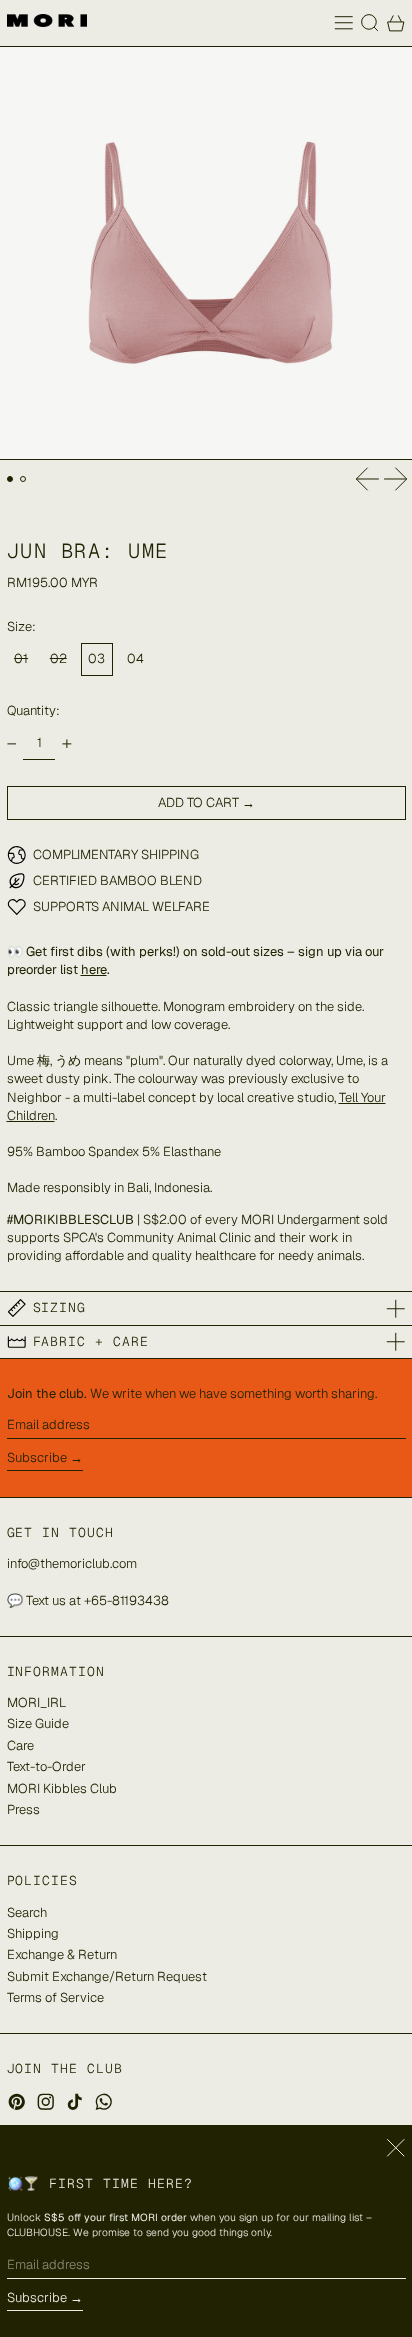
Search (27, 1912)
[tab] (10, 479)
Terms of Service (55, 1997)
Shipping (33, 1933)
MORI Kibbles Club (62, 1788)
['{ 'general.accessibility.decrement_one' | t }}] (11, 743)
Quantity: (33, 710)
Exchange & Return (62, 1954)
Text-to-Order (46, 1766)
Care (20, 1745)
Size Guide (38, 1723)
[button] (370, 23)
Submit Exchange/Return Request (107, 1976)
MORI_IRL (36, 1702)
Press (23, 1809)
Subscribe (37, 1457)
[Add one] (66, 743)
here (94, 969)
